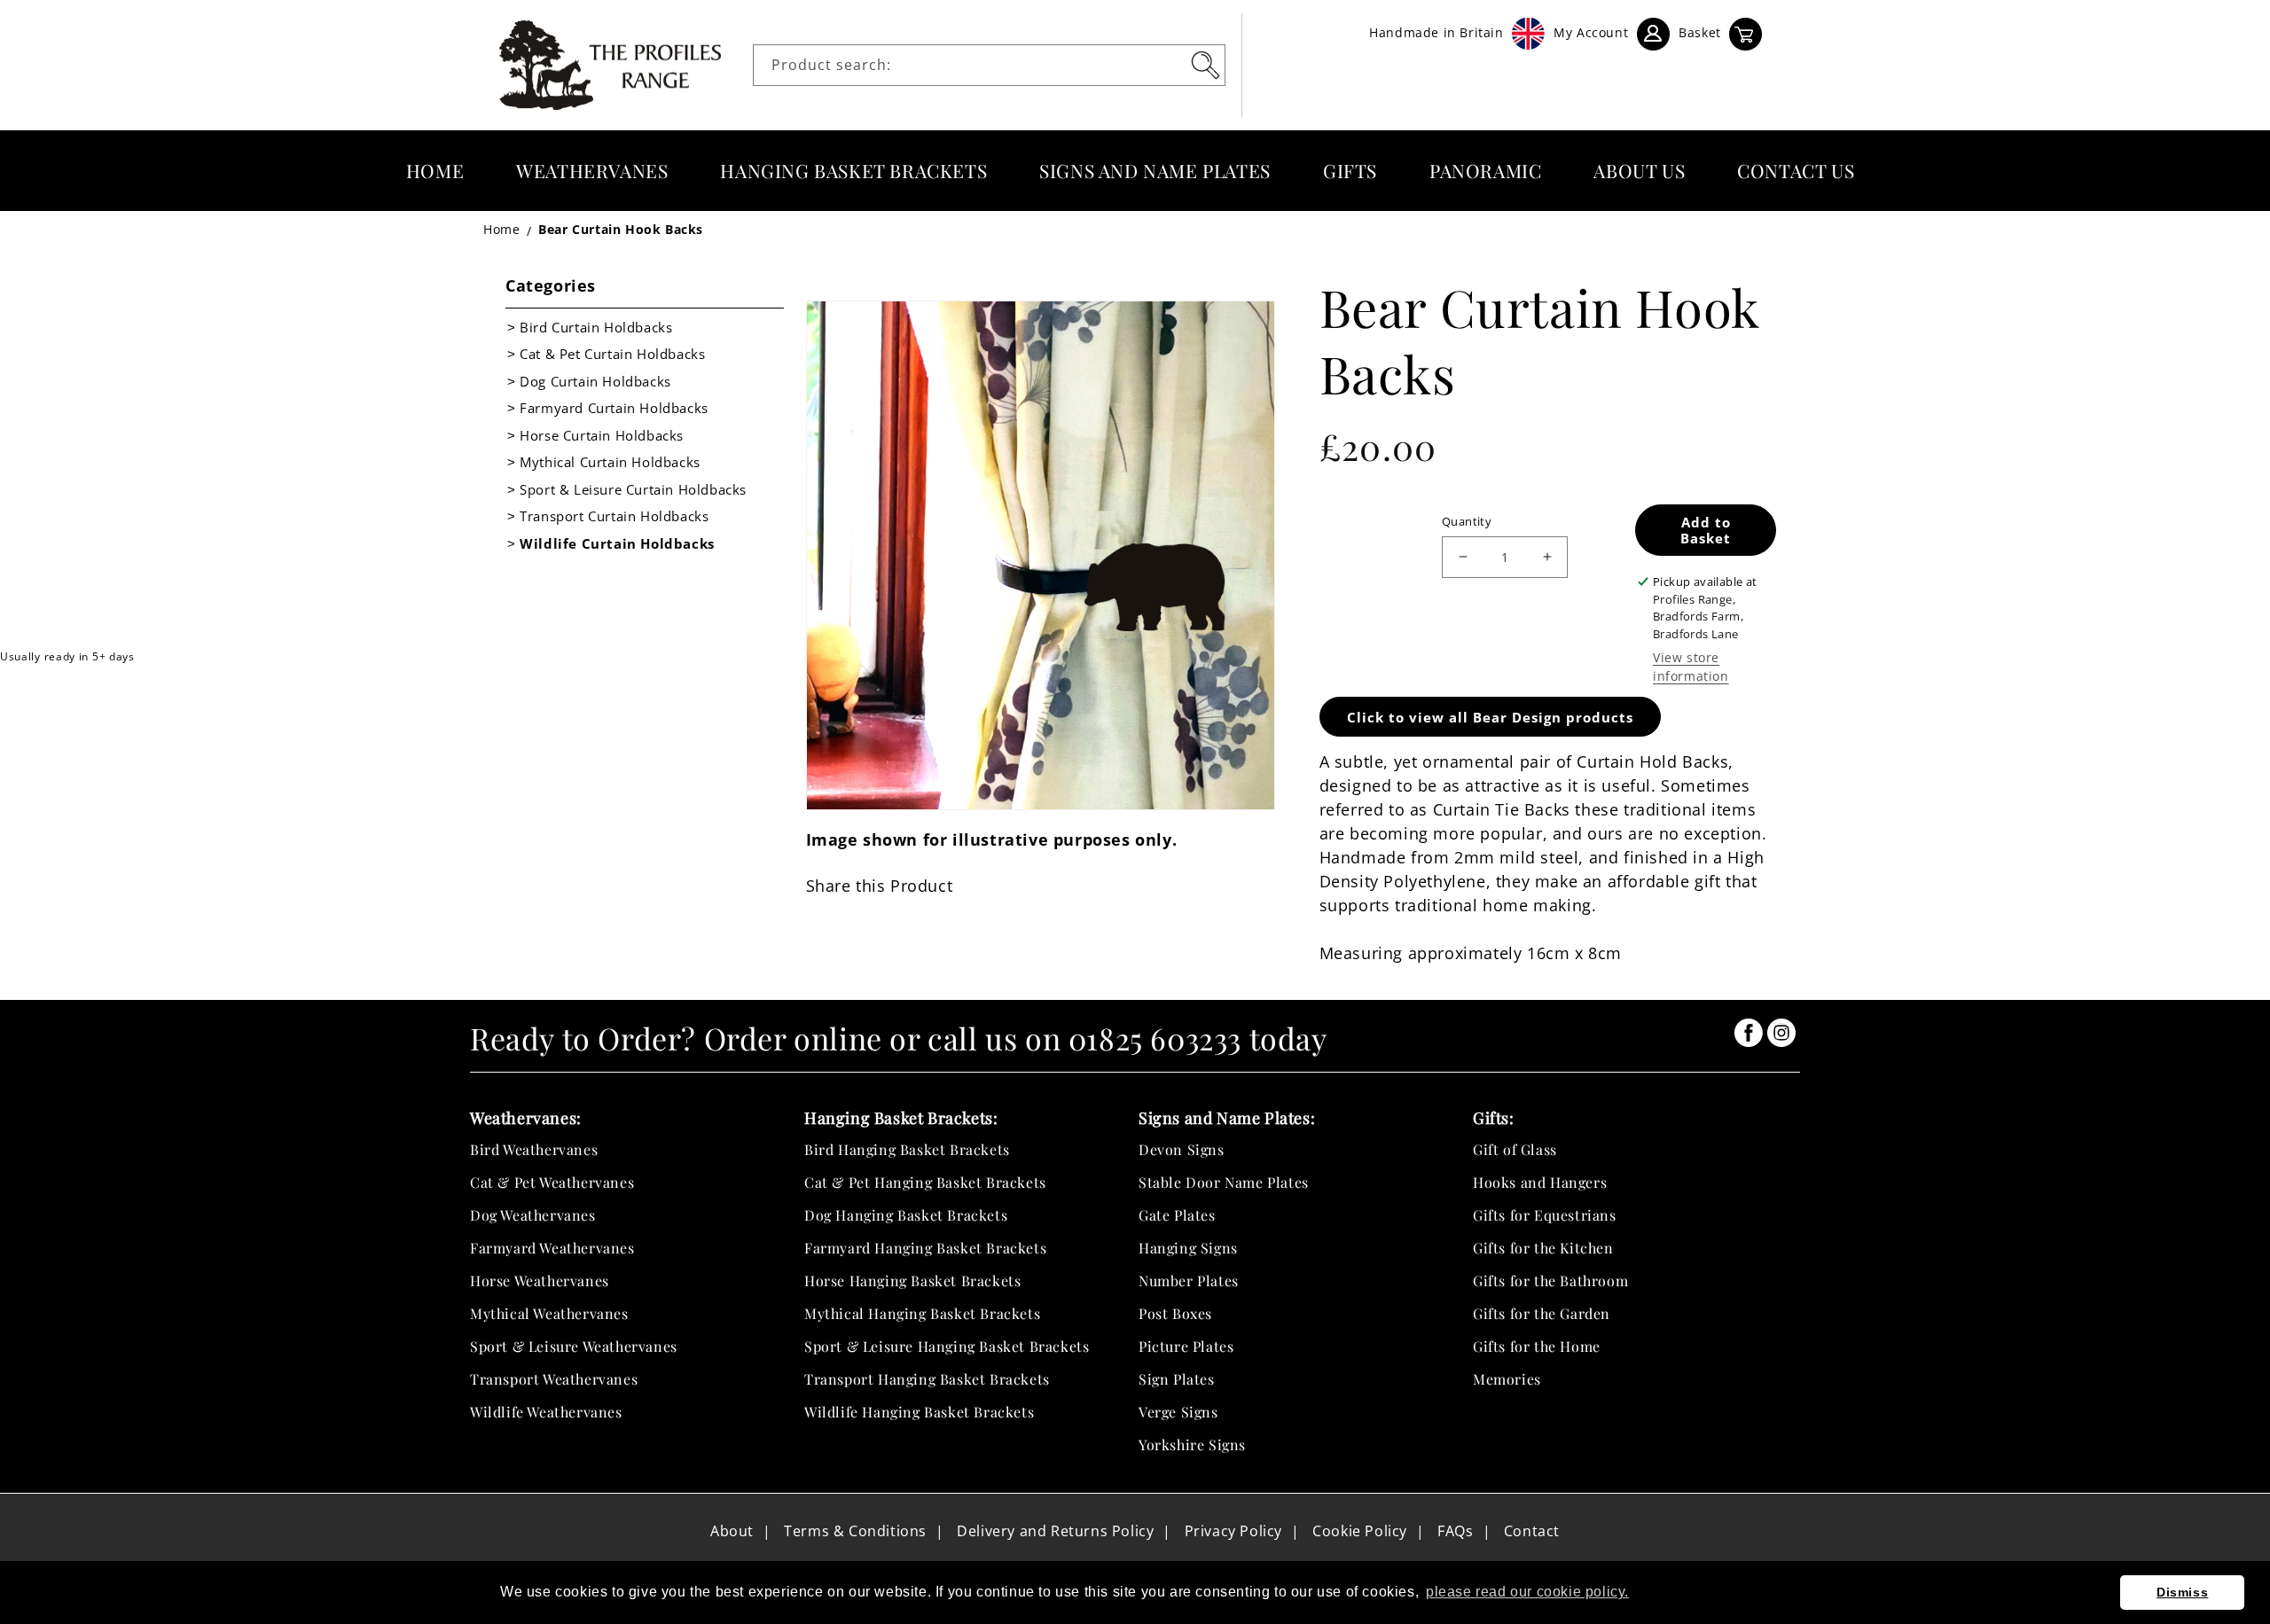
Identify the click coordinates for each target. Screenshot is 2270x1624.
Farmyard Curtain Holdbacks (614, 408)
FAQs (1455, 1531)
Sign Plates (1177, 1379)
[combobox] (989, 65)
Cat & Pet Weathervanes (552, 1182)
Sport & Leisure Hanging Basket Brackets (947, 1346)
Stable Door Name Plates (1224, 1182)
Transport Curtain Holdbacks (614, 516)
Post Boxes (1175, 1313)
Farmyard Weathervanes (552, 1248)
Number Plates (1189, 1280)
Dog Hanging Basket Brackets (906, 1215)
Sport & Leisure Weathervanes (574, 1346)
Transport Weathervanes (554, 1379)
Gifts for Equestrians (1545, 1215)
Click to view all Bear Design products (1490, 717)
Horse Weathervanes (540, 1280)
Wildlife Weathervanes (546, 1412)
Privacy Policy (1233, 1531)
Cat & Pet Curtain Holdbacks (612, 354)
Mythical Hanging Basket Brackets (922, 1313)
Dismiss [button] (2182, 1592)
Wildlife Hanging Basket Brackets (919, 1412)
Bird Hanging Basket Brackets (907, 1149)
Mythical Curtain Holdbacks (610, 462)
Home (501, 229)
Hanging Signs (1188, 1248)
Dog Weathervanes (533, 1215)
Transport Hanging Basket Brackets (927, 1379)
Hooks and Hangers (1540, 1182)
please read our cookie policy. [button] (1527, 1592)
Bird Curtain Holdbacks (596, 327)
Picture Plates (1186, 1346)
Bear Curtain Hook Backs (621, 229)
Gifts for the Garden (1542, 1313)
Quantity (1467, 521)
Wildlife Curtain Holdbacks (617, 543)
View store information (1691, 667)
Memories (1507, 1379)
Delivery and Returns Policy (1055, 1531)
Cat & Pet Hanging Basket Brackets (925, 1182)
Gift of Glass (1515, 1149)
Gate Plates (1177, 1215)
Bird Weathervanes (534, 1149)
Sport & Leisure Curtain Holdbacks (633, 489)
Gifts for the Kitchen (1543, 1248)
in (1749, 1033)
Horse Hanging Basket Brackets (912, 1280)
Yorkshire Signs (1192, 1444)
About (732, 1531)
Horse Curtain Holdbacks (602, 435)
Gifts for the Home (1537, 1346)
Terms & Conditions (855, 1531)
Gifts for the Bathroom (1550, 1280)
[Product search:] (1205, 65)
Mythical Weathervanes (549, 1313)
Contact (1532, 1531)
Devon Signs (1182, 1149)
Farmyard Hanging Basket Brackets (925, 1248)
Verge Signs (1178, 1412)
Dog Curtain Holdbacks (595, 381)
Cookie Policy (1360, 1531)
